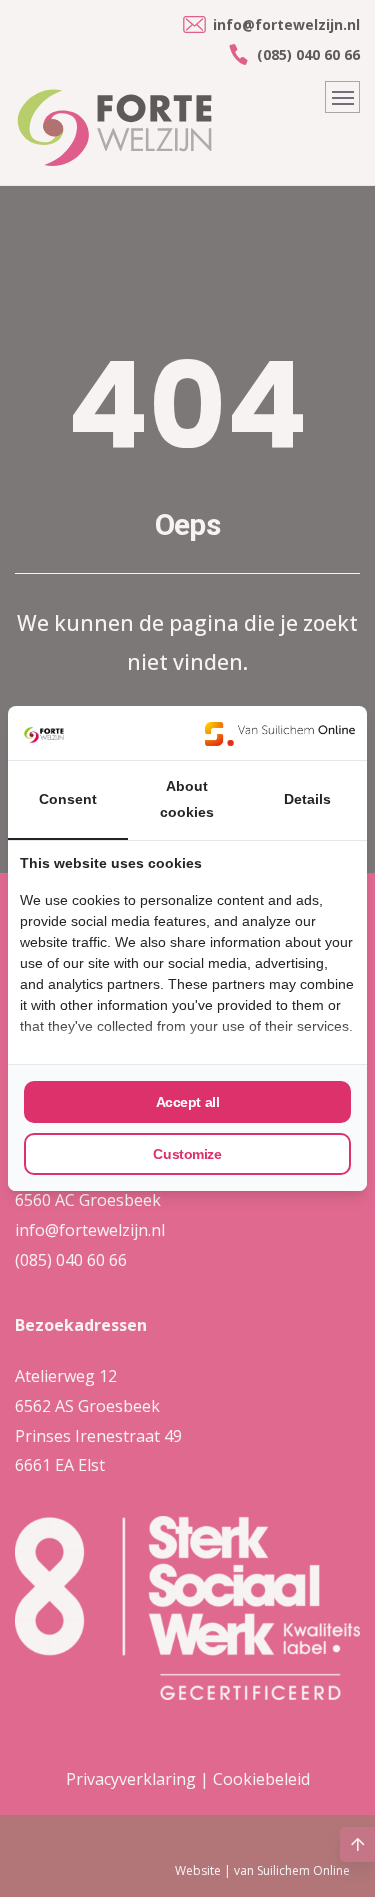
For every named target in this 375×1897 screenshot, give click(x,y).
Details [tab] (307, 799)
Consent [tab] (68, 799)
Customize (187, 1154)
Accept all (188, 1102)
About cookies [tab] (187, 799)
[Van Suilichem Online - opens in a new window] (280, 733)
